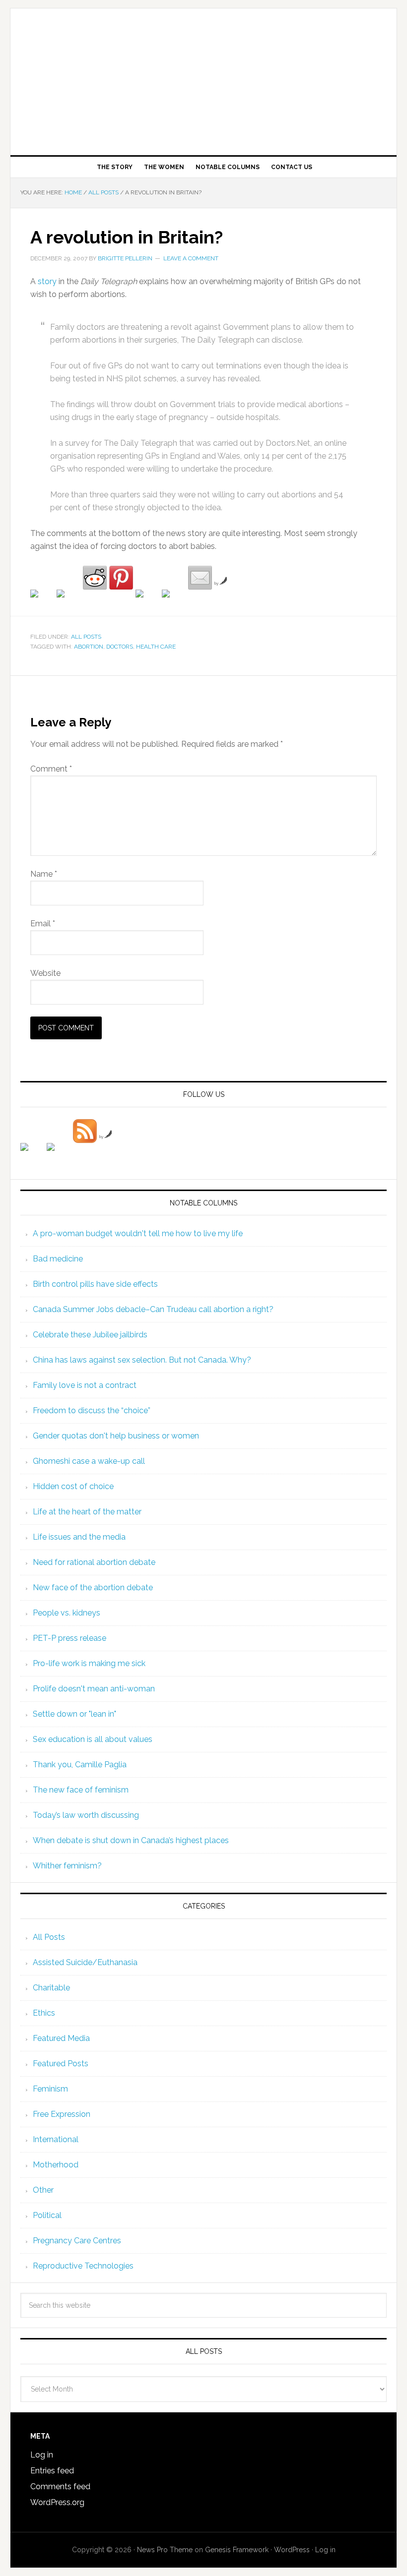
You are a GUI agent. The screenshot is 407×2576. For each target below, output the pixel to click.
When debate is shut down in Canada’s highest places (131, 1840)
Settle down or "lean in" (74, 1714)
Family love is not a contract (85, 1385)
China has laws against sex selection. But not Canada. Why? (142, 1360)
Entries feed (52, 2471)
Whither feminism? (67, 1866)
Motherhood (56, 2165)
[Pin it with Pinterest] (121, 578)
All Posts (86, 637)
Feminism (50, 2089)
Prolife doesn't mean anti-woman (94, 1689)
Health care (156, 647)
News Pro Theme (165, 2550)
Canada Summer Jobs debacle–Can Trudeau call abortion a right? (153, 1309)
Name (44, 874)
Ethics (44, 2013)
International (56, 2139)
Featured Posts (61, 2064)
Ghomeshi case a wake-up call (89, 1461)
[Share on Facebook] (42, 601)
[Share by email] (200, 578)
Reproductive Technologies (83, 2266)
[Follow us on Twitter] (59, 1155)
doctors (120, 647)
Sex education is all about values (93, 1739)
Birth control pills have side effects (95, 1284)
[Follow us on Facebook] (32, 1155)
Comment (51, 769)
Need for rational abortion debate (94, 1562)
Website (45, 973)
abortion (89, 647)
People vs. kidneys (67, 1613)
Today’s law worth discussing (86, 1815)
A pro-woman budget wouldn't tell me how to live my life (138, 1233)
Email (43, 924)
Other (43, 2190)
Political (47, 2215)
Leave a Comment (191, 258)
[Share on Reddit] (95, 578)
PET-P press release (69, 1638)
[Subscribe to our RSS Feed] (85, 1131)
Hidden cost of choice (73, 1486)
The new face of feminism (81, 1790)
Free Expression (62, 2114)
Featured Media (61, 2038)
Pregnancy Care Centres (77, 2241)
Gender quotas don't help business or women (116, 1436)
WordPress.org (57, 2502)
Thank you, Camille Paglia (80, 1765)
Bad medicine (58, 1259)
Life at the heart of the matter (87, 1512)
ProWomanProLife (203, 78)
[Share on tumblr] (174, 601)
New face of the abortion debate (93, 1588)
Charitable (51, 1988)
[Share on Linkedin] (147, 601)
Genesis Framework (237, 2550)
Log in (42, 2455)
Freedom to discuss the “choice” (92, 1410)
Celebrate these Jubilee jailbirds (90, 1335)
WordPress (292, 2550)
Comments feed (60, 2486)
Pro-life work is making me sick (89, 1663)
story (47, 281)
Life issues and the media (79, 1537)
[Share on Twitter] (68, 601)
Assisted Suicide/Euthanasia (85, 1962)
